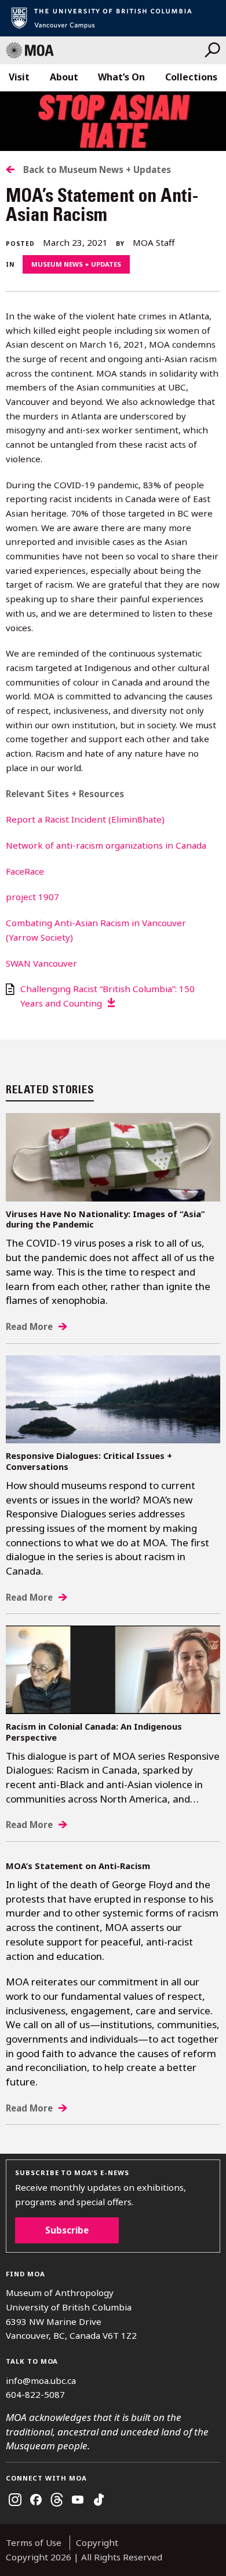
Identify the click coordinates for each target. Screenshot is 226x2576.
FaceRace (25, 871)
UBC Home (113, 18)
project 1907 (32, 897)
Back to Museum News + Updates (97, 169)
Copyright (97, 2542)
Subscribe (67, 2230)
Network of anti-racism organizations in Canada (106, 845)
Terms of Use (34, 2542)
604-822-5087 (35, 2394)
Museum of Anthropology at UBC (105, 50)
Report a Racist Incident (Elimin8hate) (85, 819)
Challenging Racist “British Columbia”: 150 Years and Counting (107, 996)
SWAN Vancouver (41, 963)
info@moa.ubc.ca (41, 2380)
